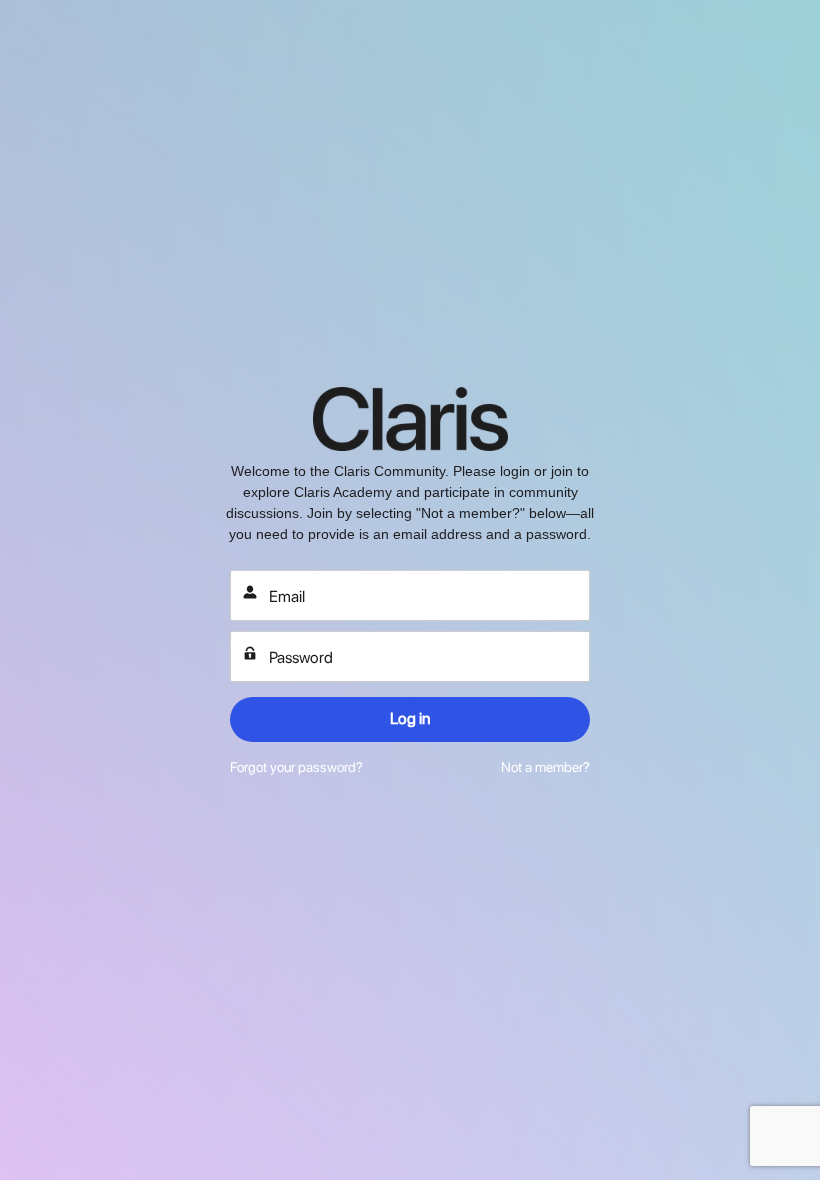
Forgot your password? (296, 767)
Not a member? (545, 767)
